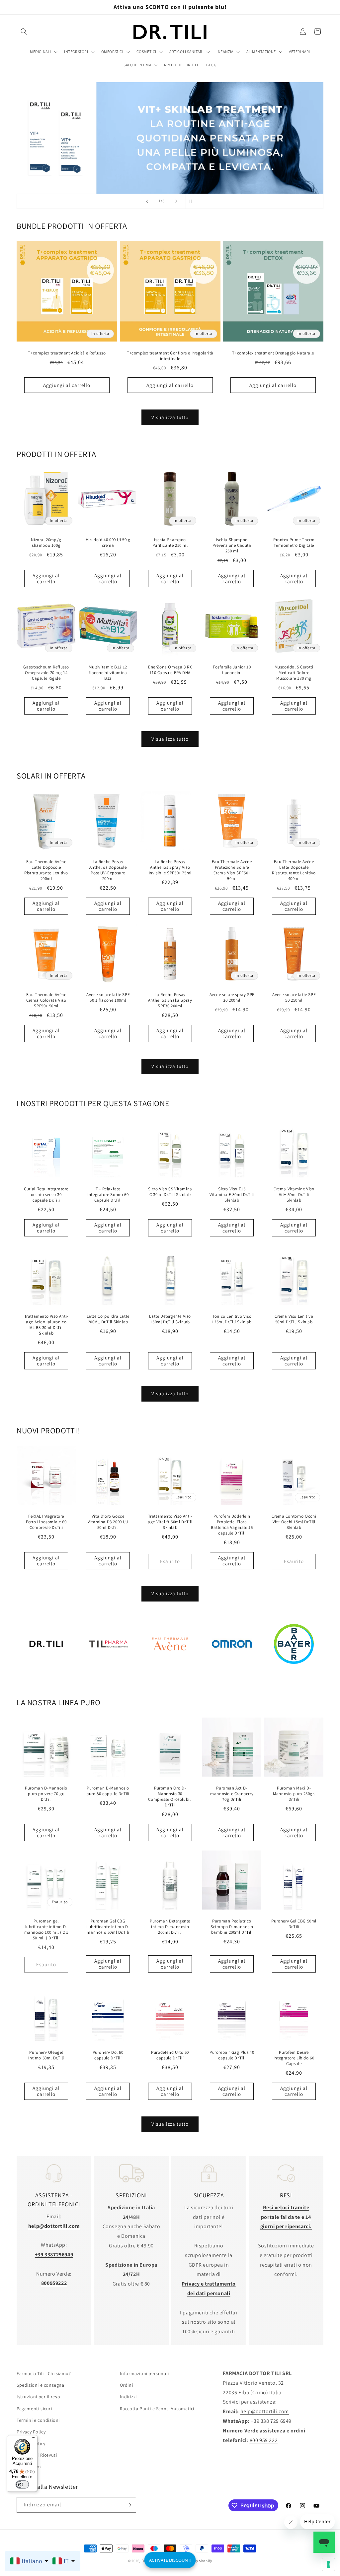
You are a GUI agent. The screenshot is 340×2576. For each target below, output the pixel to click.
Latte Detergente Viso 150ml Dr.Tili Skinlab (170, 1319)
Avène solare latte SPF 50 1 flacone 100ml (108, 998)
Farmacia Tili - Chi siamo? (44, 2373)
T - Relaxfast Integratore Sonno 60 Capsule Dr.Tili (108, 1195)
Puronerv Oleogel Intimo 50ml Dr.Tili (46, 2055)
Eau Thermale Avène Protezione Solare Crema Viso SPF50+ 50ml (232, 870)
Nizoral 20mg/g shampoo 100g (46, 543)
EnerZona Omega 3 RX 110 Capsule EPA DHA (170, 670)
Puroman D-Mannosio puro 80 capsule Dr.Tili (108, 1791)
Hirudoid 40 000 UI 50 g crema (108, 543)
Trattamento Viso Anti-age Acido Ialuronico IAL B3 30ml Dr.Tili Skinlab (46, 1325)
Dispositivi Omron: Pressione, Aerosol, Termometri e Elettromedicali (232, 1675)
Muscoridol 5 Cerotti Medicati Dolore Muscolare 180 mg (294, 673)
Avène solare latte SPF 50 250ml (294, 998)
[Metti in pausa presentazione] (193, 201)
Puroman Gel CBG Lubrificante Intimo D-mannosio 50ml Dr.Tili (108, 1927)
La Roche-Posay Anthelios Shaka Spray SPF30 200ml (170, 1000)
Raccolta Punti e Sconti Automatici (157, 2409)
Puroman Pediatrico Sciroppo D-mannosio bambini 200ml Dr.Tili (232, 1927)
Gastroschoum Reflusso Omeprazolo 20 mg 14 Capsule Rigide (46, 673)
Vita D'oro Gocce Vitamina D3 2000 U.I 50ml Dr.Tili (108, 1522)
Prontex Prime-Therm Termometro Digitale (294, 543)
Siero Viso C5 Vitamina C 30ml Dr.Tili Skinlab (170, 1192)
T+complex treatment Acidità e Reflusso (67, 353)
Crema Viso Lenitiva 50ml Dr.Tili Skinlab (294, 1319)
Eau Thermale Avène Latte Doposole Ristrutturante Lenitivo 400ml (294, 870)
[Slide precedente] (147, 201)
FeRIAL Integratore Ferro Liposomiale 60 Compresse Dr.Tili (46, 1522)
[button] (24, 31)
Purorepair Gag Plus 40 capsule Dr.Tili (232, 2055)
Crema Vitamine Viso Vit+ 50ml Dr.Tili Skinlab (294, 1195)
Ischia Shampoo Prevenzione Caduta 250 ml (232, 546)
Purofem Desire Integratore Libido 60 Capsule (294, 2058)
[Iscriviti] (128, 2505)
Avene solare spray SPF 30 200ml (232, 998)
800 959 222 (264, 2440)
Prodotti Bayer (294, 1675)
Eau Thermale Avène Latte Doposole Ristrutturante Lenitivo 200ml (46, 870)
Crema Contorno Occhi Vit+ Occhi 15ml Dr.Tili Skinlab (294, 1522)
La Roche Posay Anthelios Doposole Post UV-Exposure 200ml (108, 870)
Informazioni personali (144, 2373)
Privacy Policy (31, 2432)
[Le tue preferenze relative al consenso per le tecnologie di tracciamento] (328, 2564)
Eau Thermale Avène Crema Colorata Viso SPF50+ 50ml (46, 1000)
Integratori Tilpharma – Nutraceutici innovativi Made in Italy (108, 1675)
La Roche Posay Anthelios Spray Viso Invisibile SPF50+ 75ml (170, 867)
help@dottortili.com (265, 2411)
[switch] (22, 2484)
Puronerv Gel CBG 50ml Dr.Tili (294, 1924)
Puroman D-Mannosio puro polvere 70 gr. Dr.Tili (46, 1794)
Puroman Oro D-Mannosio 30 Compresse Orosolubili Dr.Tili (170, 1797)
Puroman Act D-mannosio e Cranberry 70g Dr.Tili (232, 1794)
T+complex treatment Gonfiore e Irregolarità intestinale (170, 356)
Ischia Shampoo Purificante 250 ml (170, 543)
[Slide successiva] (176, 201)
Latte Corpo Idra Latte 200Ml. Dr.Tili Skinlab (108, 1319)
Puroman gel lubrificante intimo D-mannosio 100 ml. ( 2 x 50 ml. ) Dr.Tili (46, 1930)
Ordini (127, 2385)
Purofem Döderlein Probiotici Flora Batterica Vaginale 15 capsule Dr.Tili (232, 1525)
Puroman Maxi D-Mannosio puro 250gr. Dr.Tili (294, 1794)
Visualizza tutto (170, 417)
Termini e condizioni (38, 2420)
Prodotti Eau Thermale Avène (170, 1675)
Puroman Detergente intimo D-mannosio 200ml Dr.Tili (170, 1927)
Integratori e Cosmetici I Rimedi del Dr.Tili (46, 1675)
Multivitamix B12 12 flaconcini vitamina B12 (108, 673)
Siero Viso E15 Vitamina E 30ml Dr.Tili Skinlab (232, 1195)
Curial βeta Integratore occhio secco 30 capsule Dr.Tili (46, 1195)
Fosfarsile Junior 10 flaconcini (232, 670)
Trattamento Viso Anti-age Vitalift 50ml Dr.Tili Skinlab (170, 1522)
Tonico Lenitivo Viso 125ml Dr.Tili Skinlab (232, 1319)
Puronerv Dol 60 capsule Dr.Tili (108, 2055)
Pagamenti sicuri (34, 2409)
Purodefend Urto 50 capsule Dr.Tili (170, 2055)
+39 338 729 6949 (271, 2421)
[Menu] (34, 2439)
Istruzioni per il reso (38, 2397)
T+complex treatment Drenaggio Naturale (273, 353)
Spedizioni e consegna (41, 2385)
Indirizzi (128, 2397)
